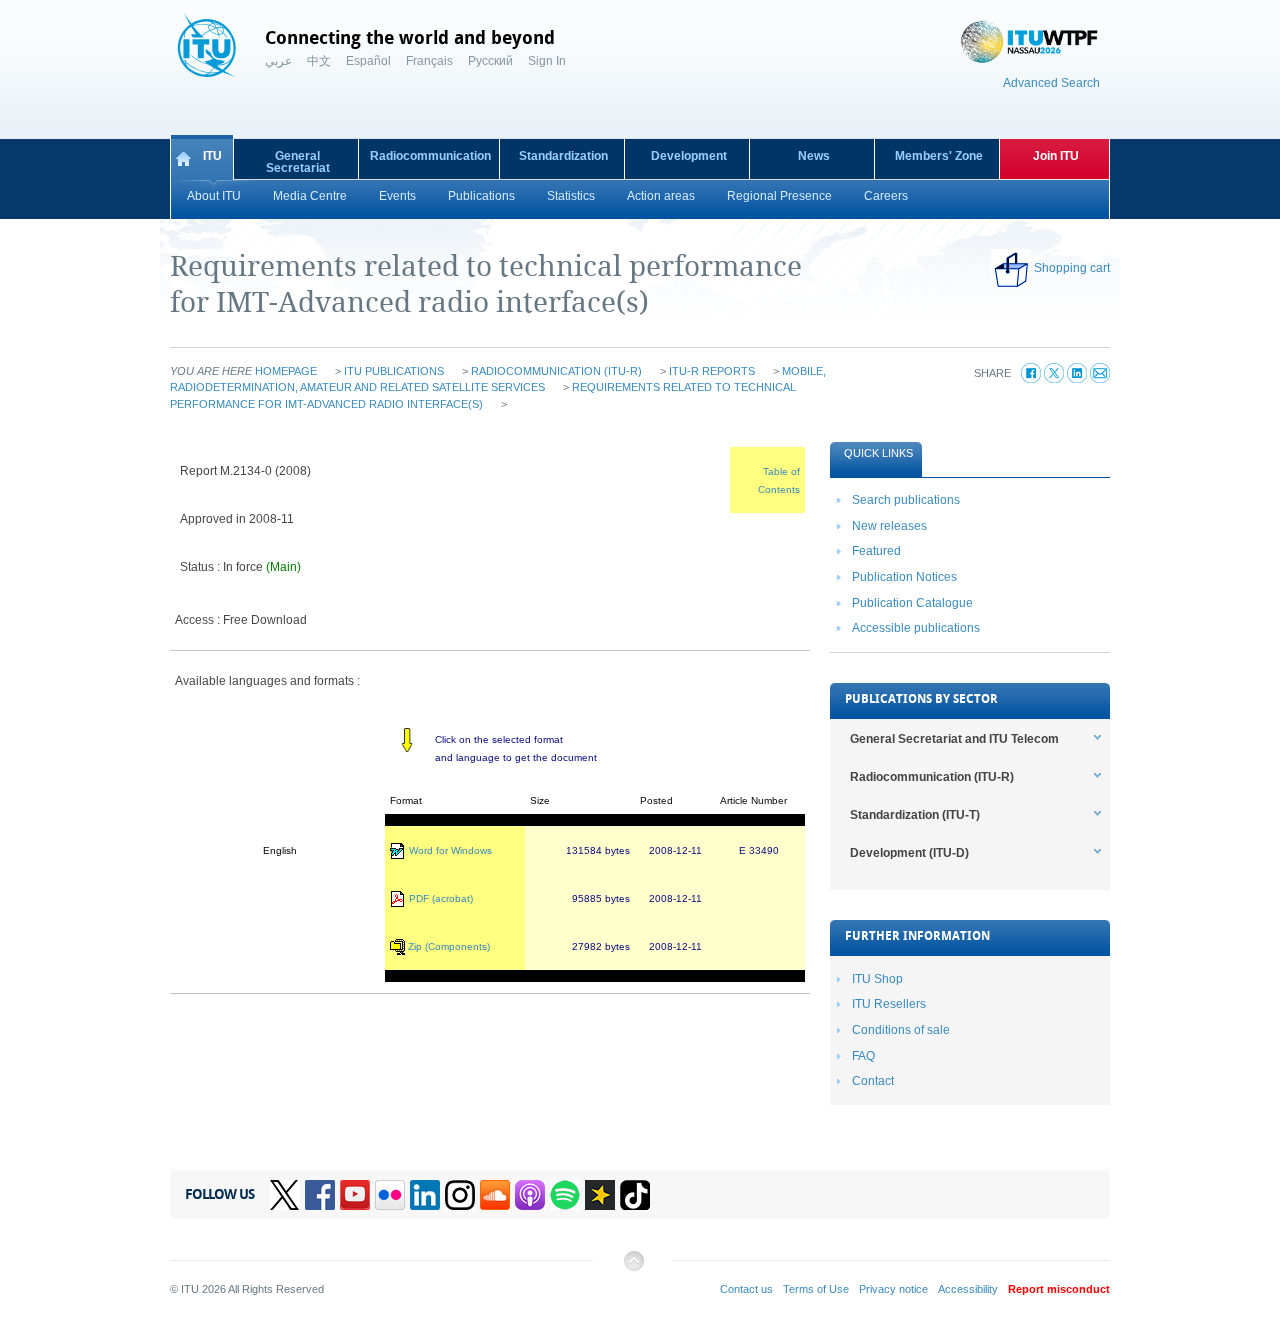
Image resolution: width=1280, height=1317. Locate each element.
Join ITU (1056, 156)
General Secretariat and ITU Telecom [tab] (954, 739)
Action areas (661, 196)
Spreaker (600, 1195)
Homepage (286, 371)
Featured (876, 551)
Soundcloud (495, 1195)
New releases (889, 526)
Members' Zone (939, 156)
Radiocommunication (430, 156)
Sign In (547, 61)
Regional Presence (779, 196)
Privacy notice (893, 1289)
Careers (886, 196)
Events (397, 196)
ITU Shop (877, 979)
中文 (319, 61)
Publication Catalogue (912, 603)
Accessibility (968, 1289)
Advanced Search (1051, 83)
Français (429, 61)
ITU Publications (394, 371)
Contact (873, 1081)
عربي (278, 61)
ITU (212, 156)
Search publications (906, 500)
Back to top (633, 1268)
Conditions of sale (901, 1030)
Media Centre (310, 196)
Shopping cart (1072, 268)
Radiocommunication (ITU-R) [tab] (932, 777)
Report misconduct (1059, 1289)
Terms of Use (816, 1289)
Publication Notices (904, 577)
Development (689, 156)
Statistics (571, 196)
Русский (490, 61)
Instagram (460, 1195)
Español (368, 61)
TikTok (635, 1195)
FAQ (863, 1056)
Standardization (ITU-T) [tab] (915, 815)
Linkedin (425, 1195)
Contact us (746, 1289)
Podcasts (530, 1195)
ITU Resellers (889, 1004)
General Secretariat (298, 162)
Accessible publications (916, 628)
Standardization (563, 156)
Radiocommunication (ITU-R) (556, 371)
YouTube (355, 1195)
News (814, 156)
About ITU (214, 196)
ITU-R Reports (712, 371)
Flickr (390, 1195)
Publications (481, 196)
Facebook (320, 1195)
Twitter (285, 1195)
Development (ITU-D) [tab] (909, 853)
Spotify (565, 1195)
